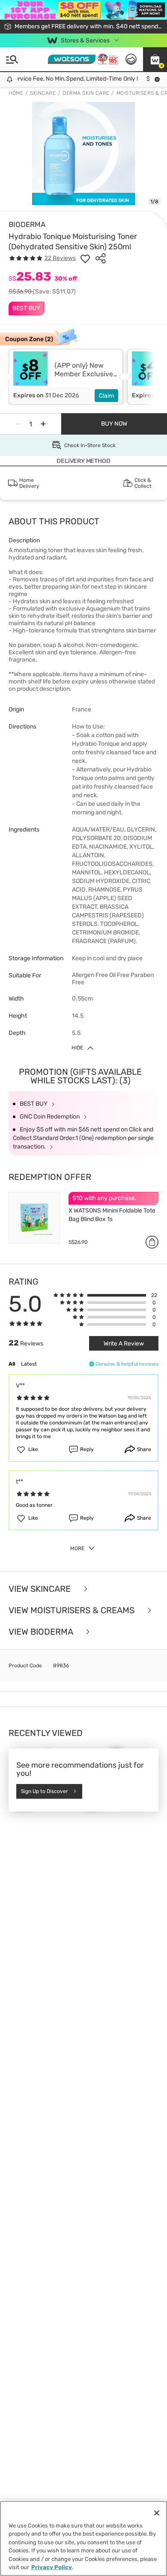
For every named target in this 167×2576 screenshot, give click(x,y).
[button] (155, 59)
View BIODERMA (42, 1632)
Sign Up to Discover (45, 1792)
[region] (83, 2538)
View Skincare (41, 1589)
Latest (29, 1364)
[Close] (157, 2513)
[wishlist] (85, 258)
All (12, 1364)
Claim (106, 396)
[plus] (43, 424)
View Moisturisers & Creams (73, 1610)
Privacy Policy (52, 2567)
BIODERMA (27, 224)
